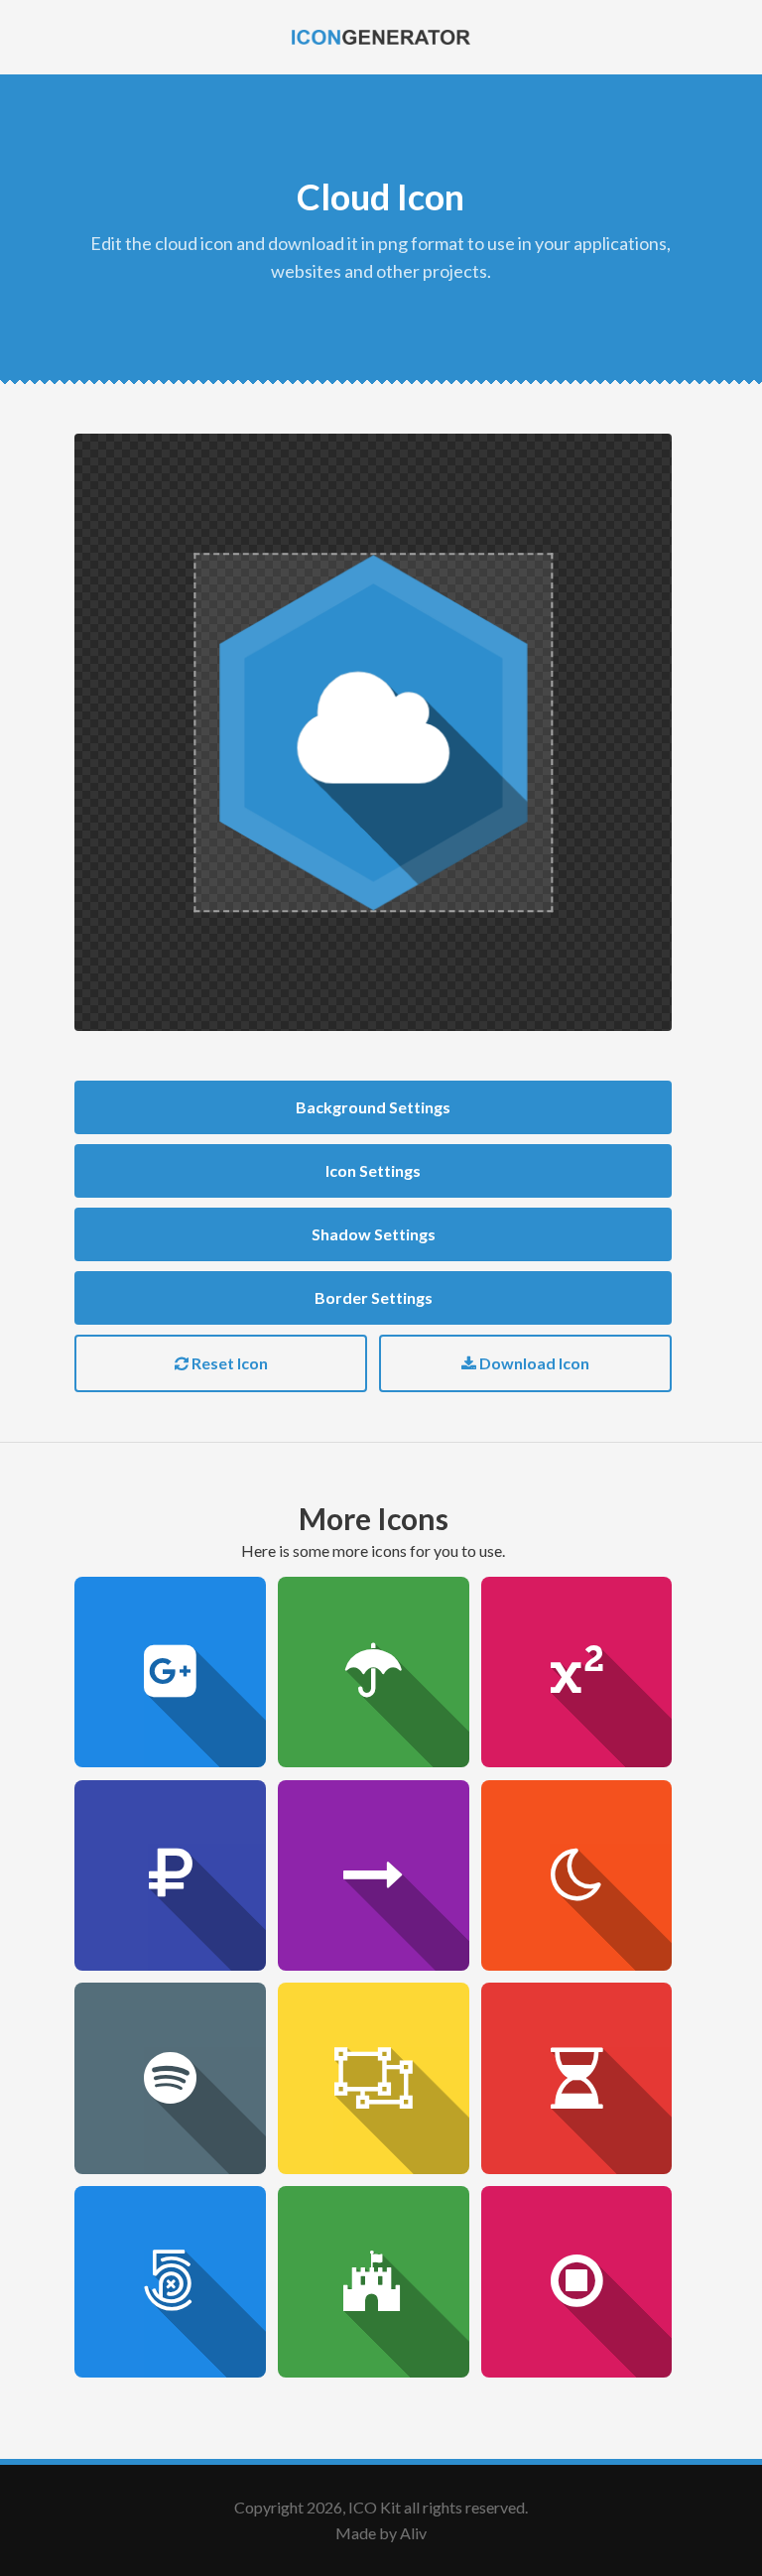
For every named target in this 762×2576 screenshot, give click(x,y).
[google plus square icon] (170, 1673)
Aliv (413, 2533)
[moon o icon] (577, 1876)
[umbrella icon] (374, 1673)
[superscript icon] (577, 1673)
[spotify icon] (170, 2078)
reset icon (228, 1363)
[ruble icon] (170, 1876)
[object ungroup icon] (374, 2078)
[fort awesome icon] (374, 2282)
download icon (533, 1363)
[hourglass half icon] (577, 2078)
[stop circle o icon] (577, 2282)
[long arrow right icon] (374, 1876)
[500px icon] (170, 2282)
